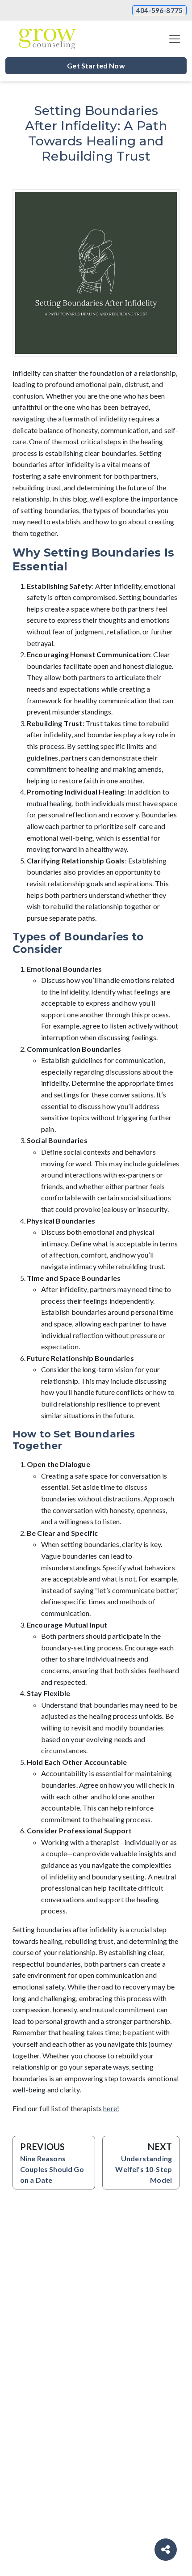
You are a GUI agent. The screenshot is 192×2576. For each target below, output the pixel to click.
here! (111, 2108)
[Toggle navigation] (175, 39)
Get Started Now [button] (96, 66)
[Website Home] (47, 39)
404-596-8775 (159, 10)
